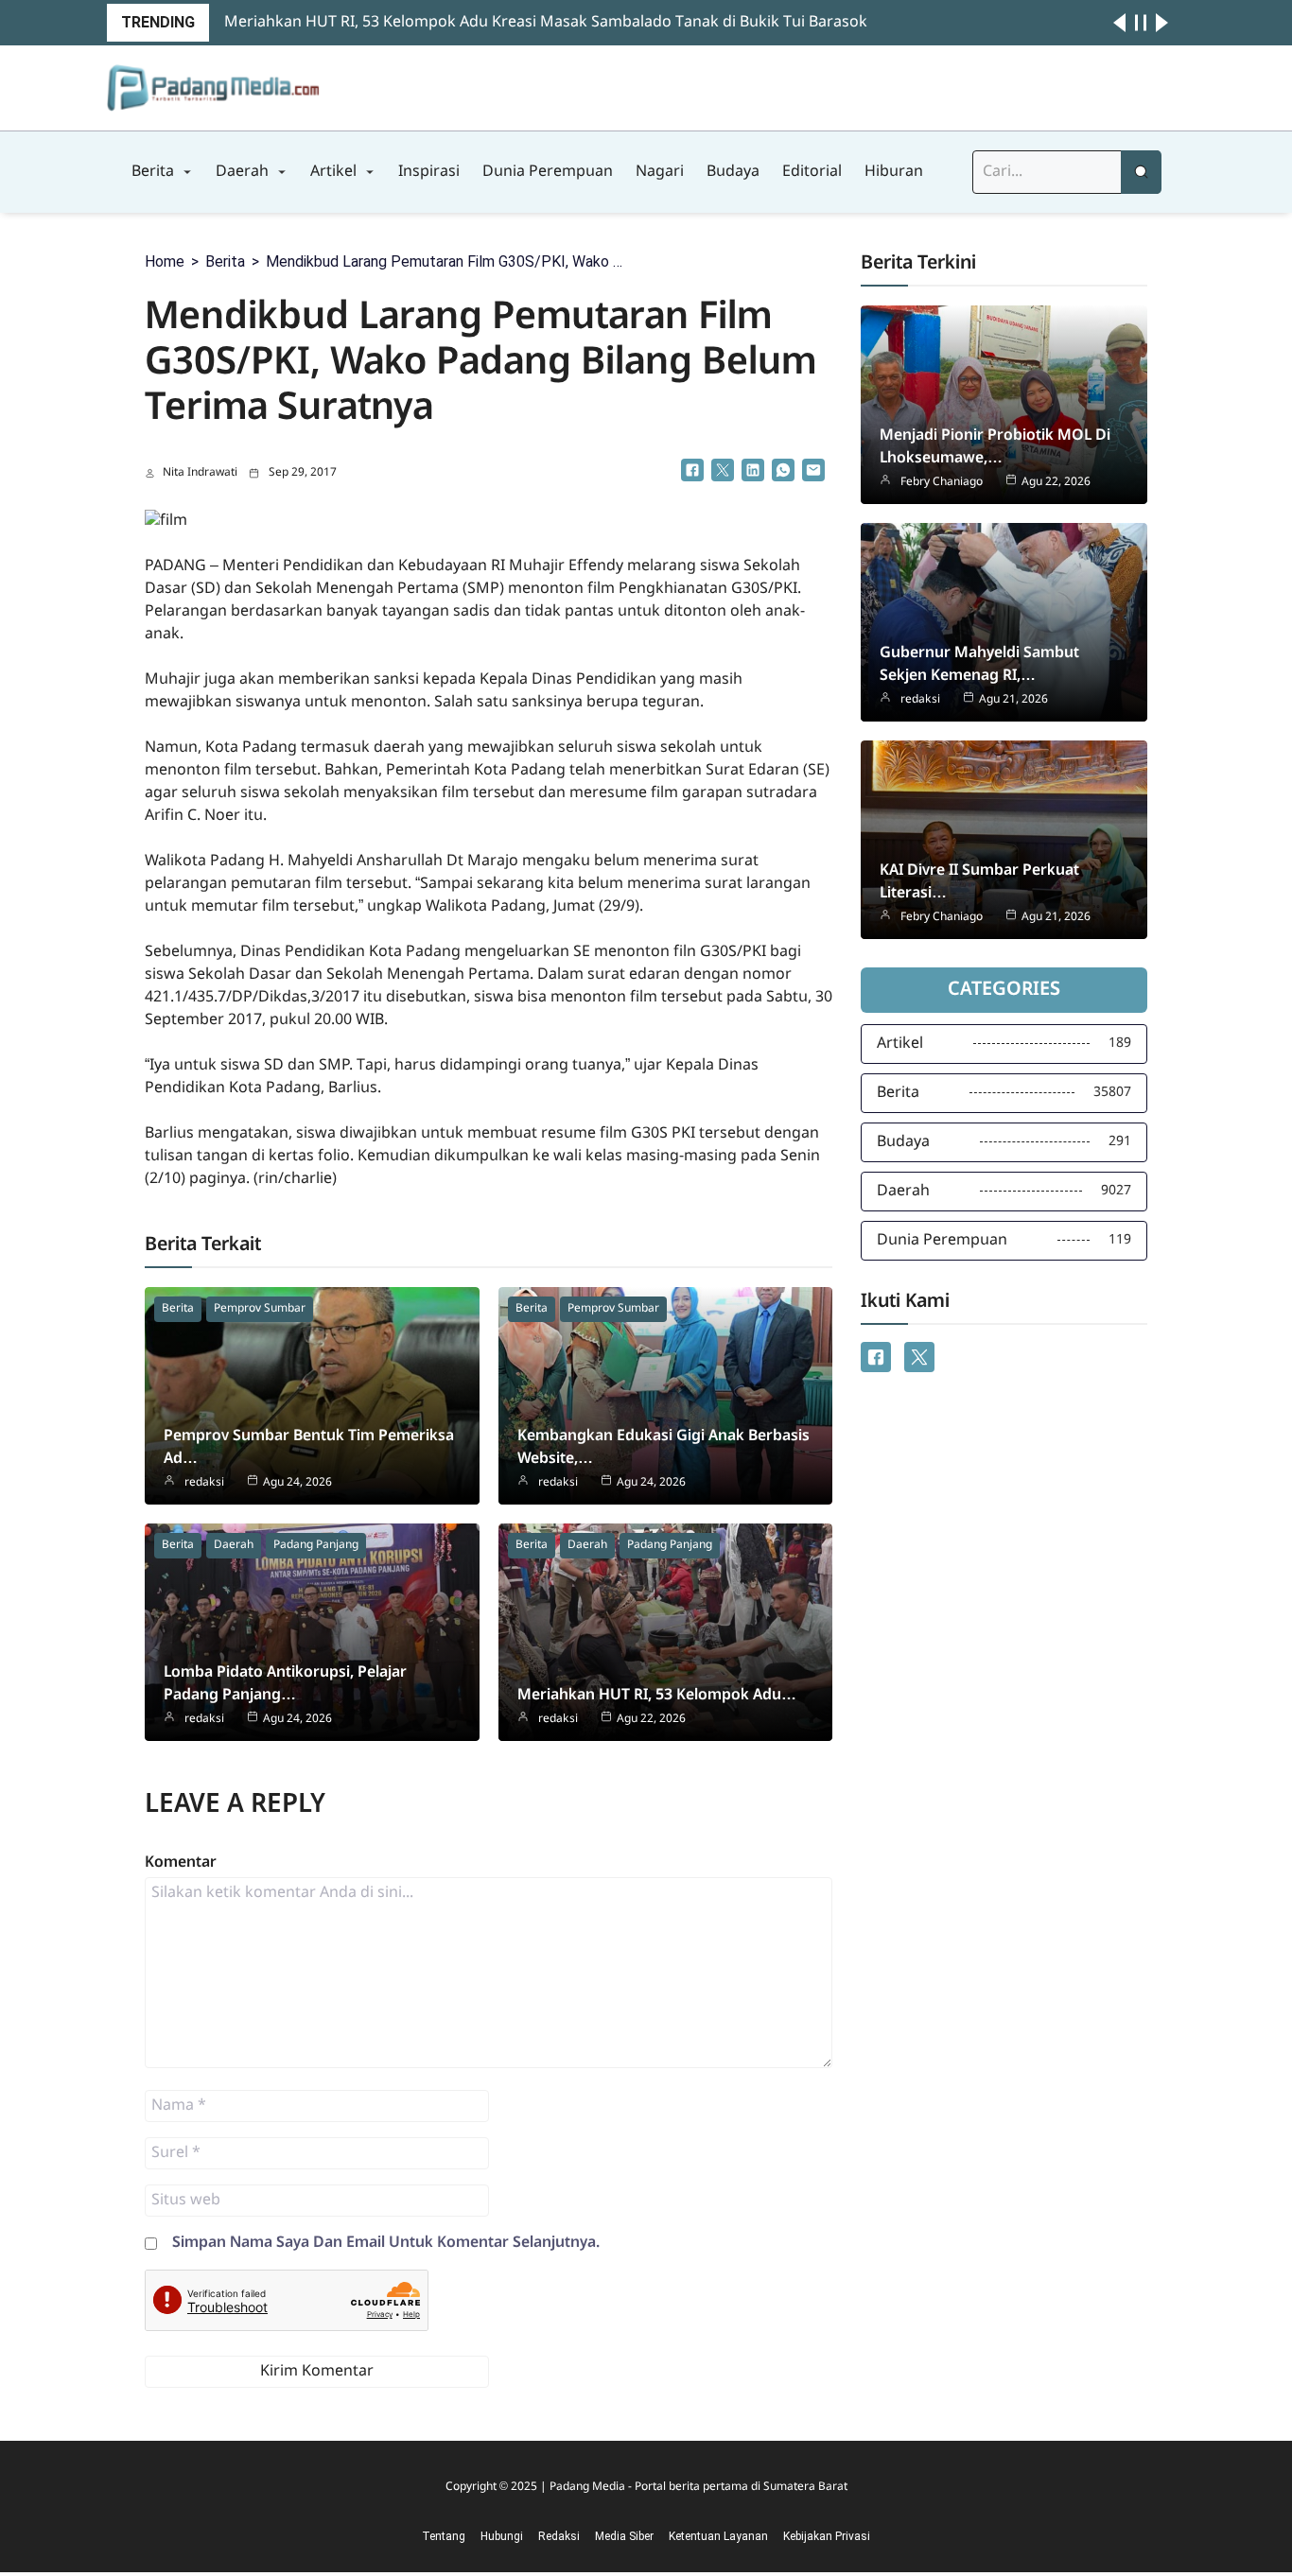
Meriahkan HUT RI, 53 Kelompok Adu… (657, 1695)
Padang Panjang (316, 1545)
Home (165, 261)
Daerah (234, 1545)
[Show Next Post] (1162, 23)
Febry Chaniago (942, 482)
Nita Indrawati (200, 473)
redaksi (204, 1483)
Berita (225, 261)
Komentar (181, 1862)
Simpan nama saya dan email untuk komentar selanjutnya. (386, 2243)
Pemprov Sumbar (260, 1309)
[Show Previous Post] (1119, 23)
